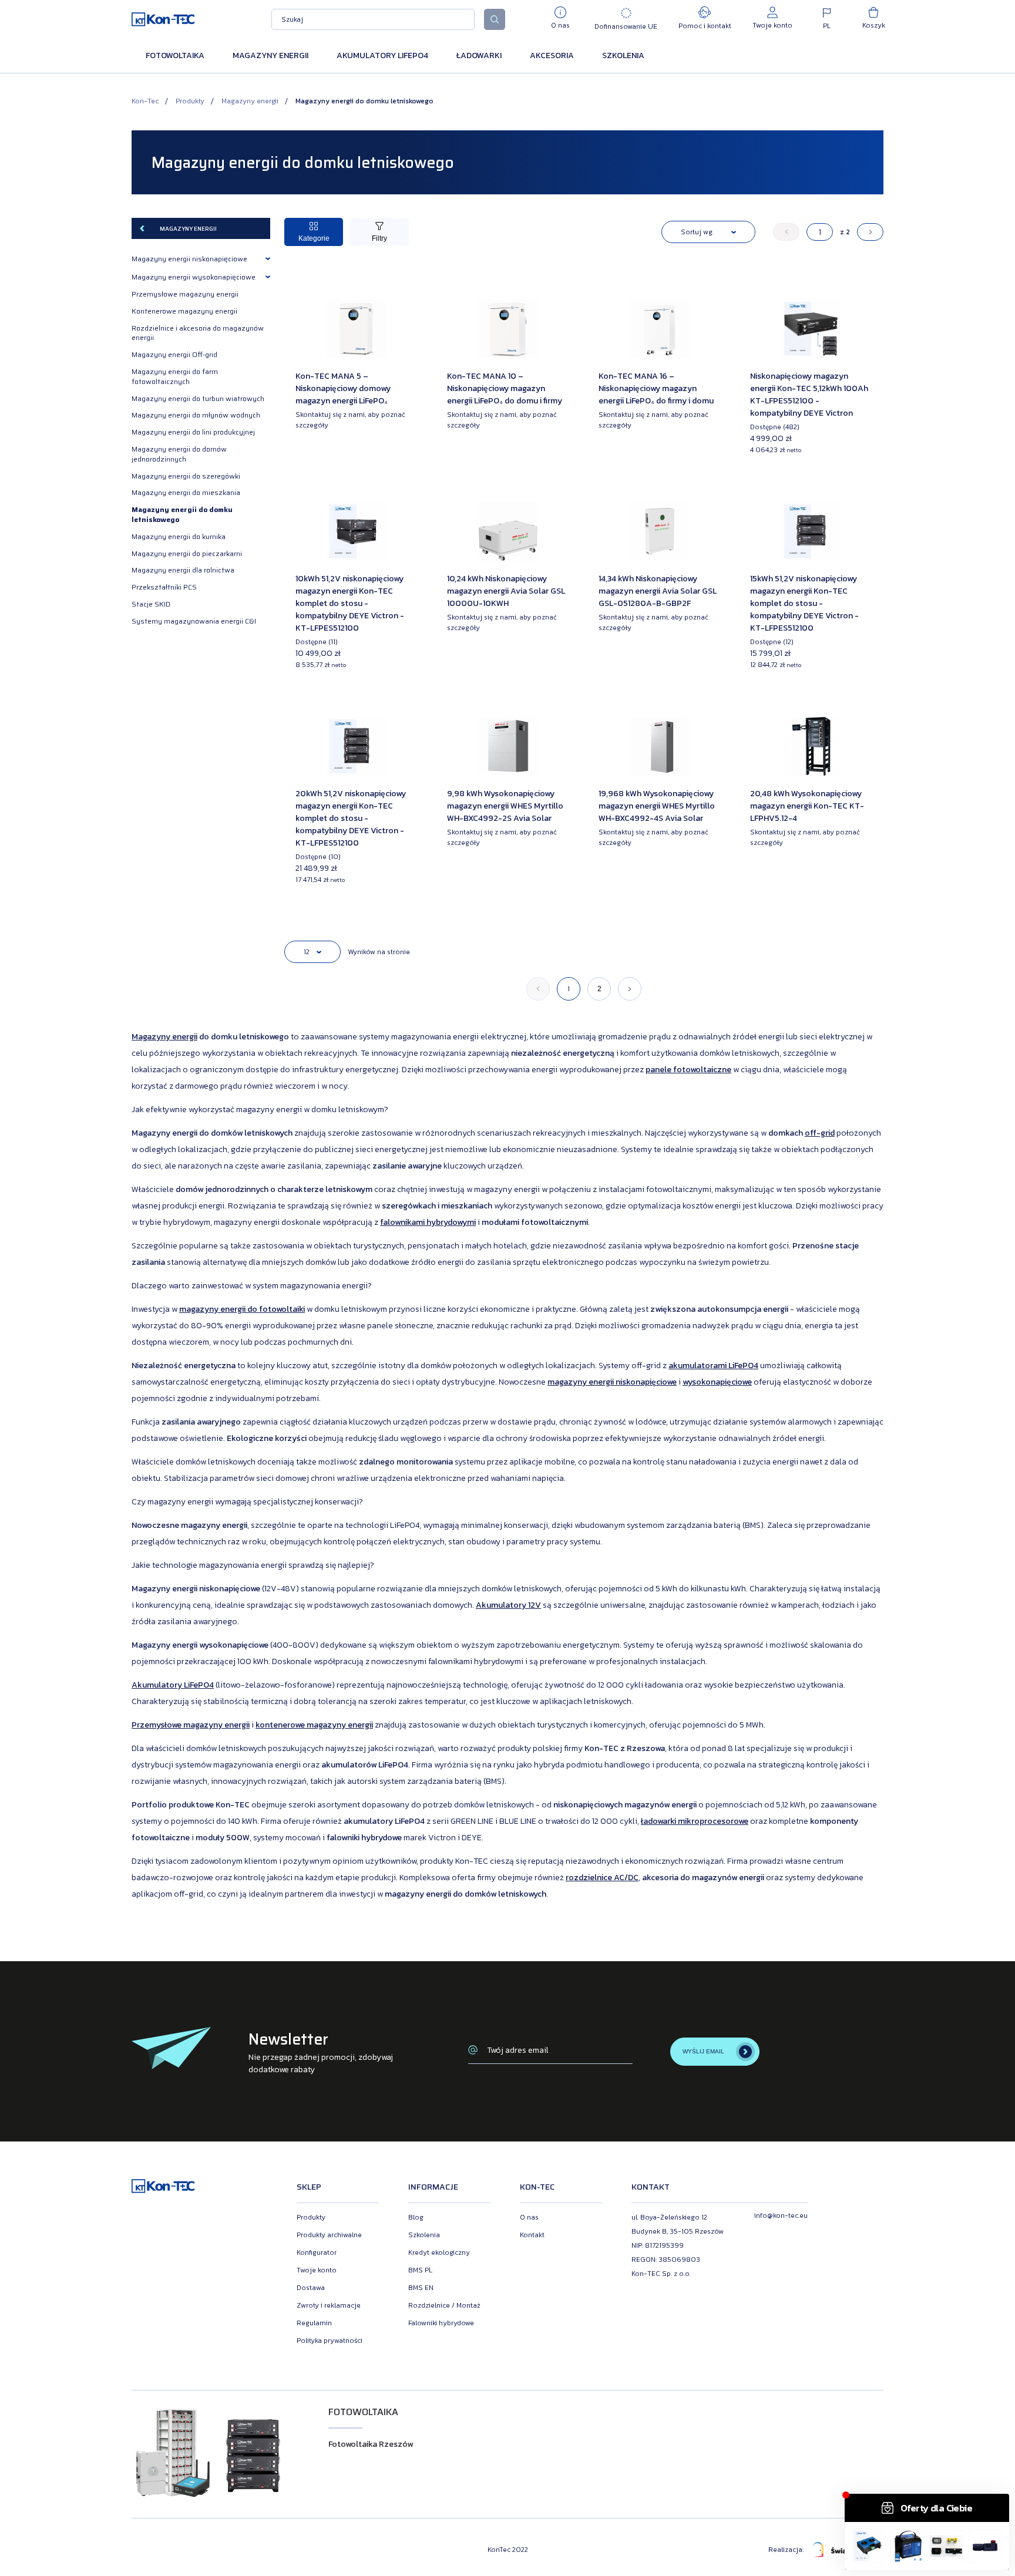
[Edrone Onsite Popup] (508, 1288)
